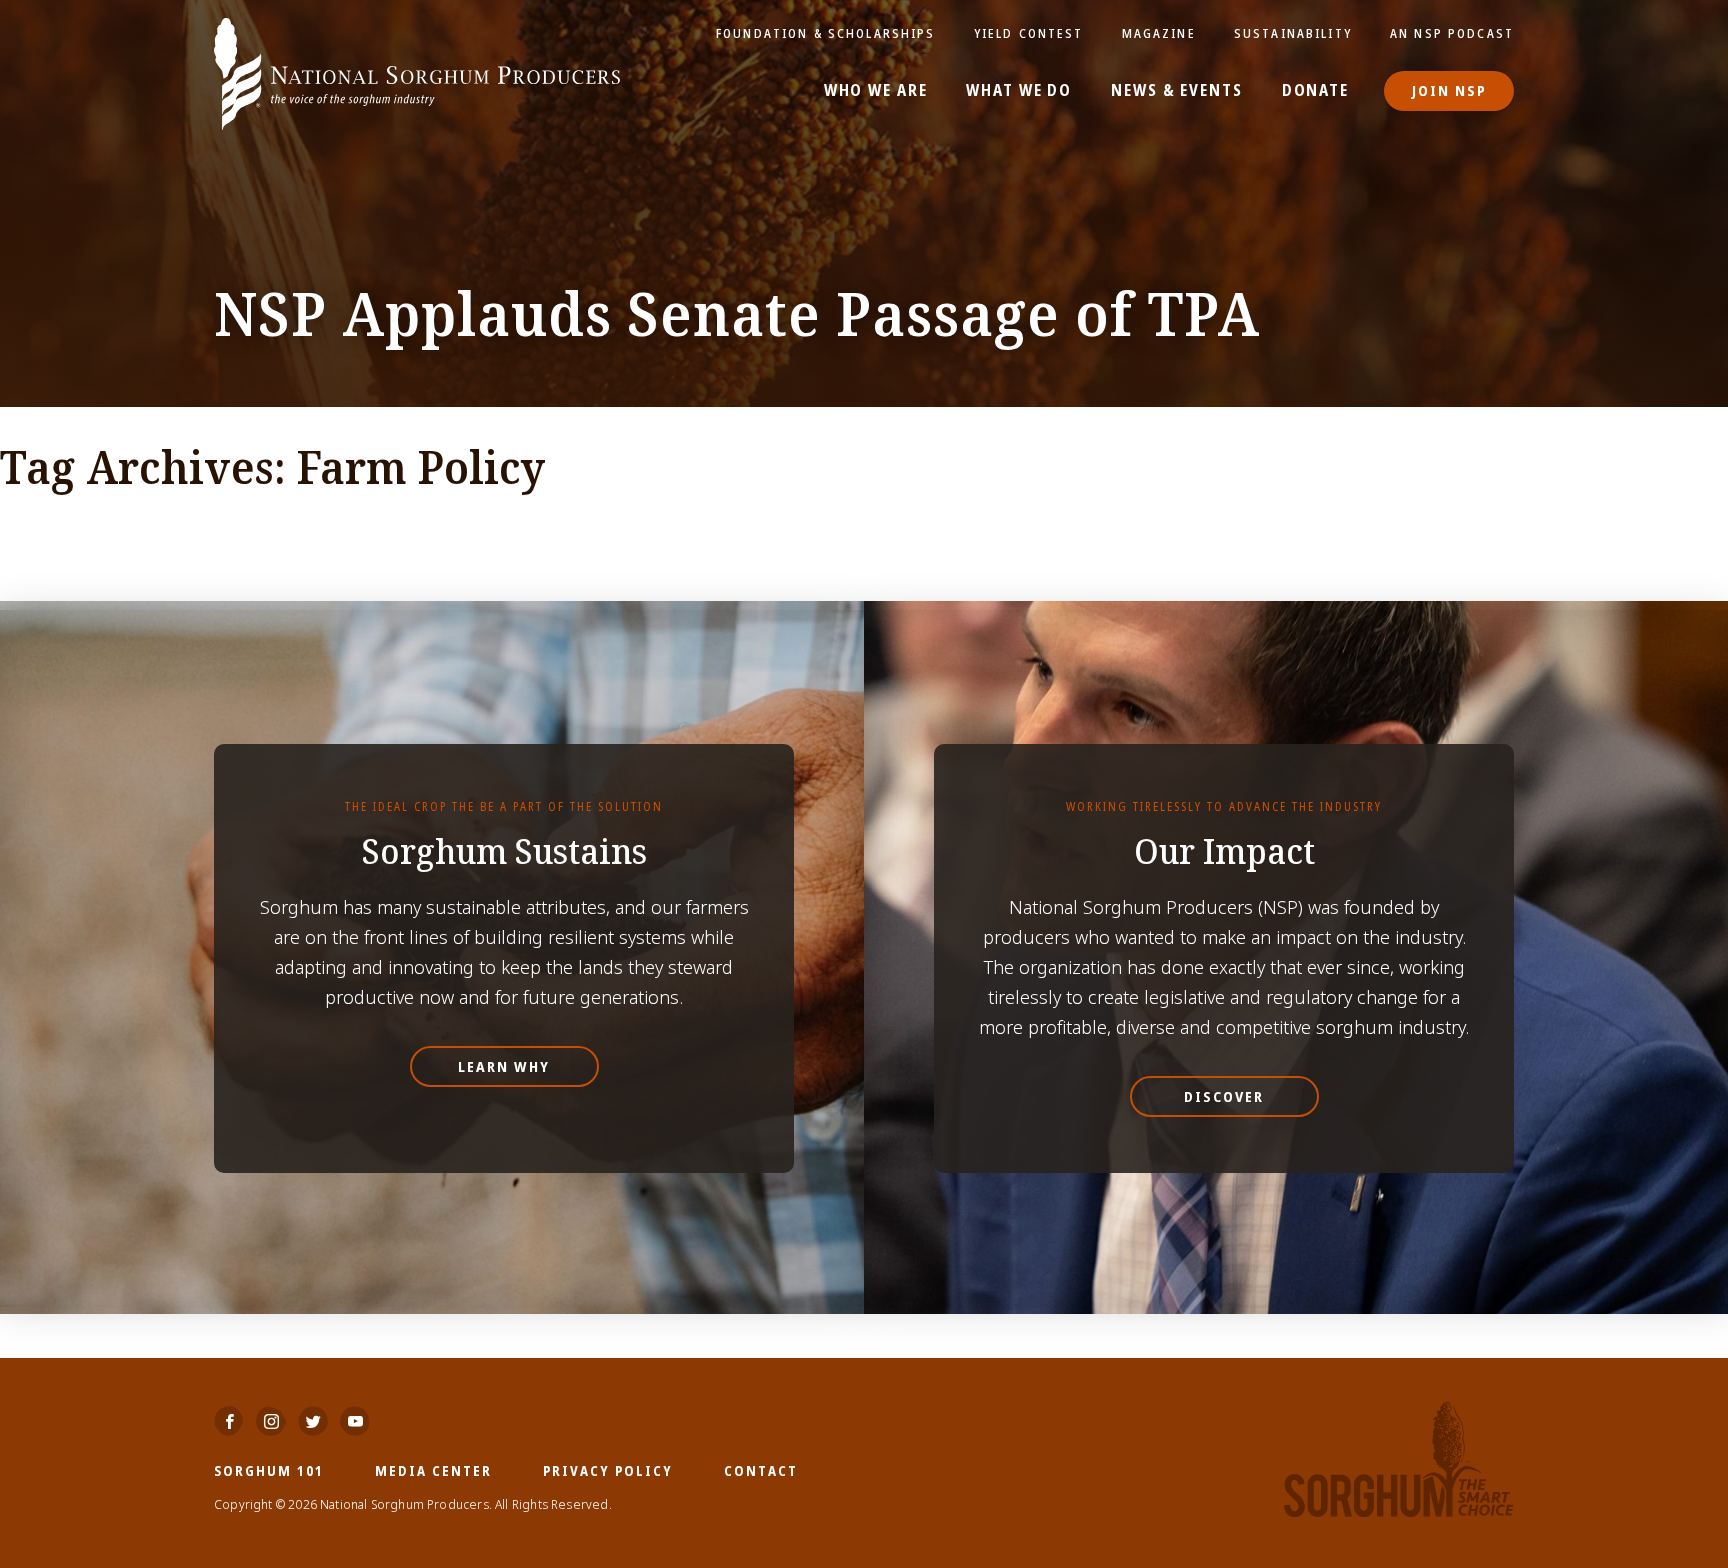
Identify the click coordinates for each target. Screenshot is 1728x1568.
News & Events (1176, 91)
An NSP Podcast (1452, 33)
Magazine (1159, 33)
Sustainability (1293, 33)
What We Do (1019, 91)
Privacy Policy (608, 1470)
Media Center (433, 1470)
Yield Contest (1029, 33)
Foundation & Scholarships (826, 33)
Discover (1224, 1096)
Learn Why (504, 1066)
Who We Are (876, 91)
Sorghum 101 (269, 1470)
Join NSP (1449, 90)
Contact (761, 1470)
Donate (1315, 91)
